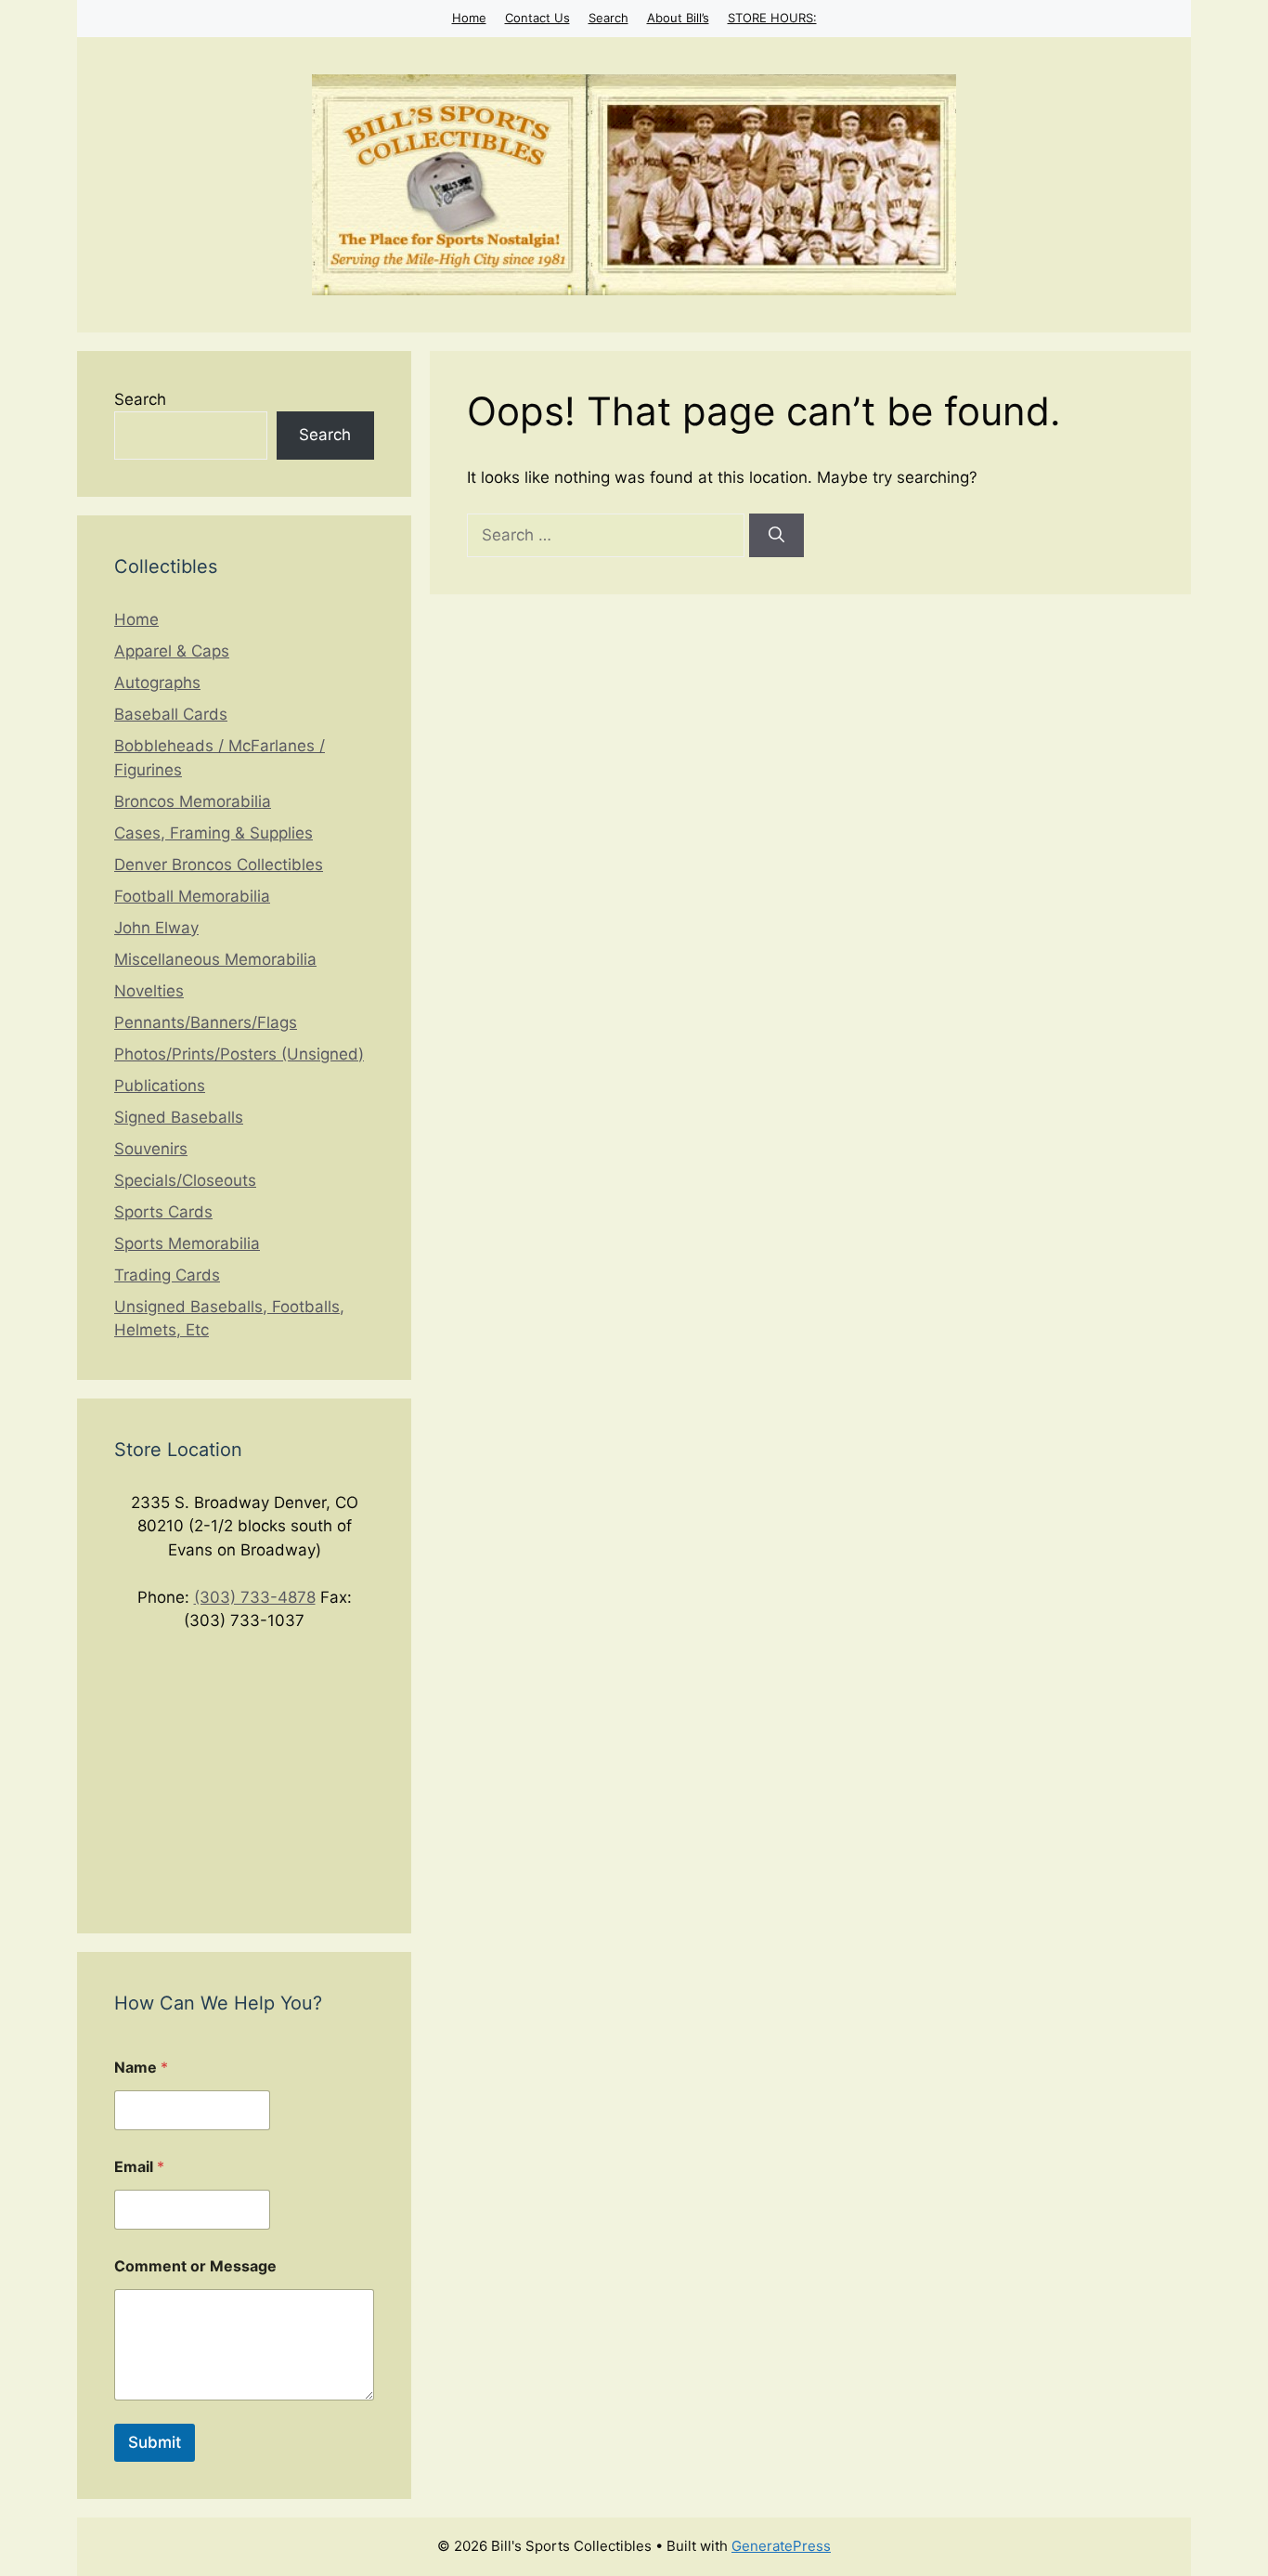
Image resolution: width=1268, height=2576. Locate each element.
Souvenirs (151, 1149)
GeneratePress (781, 2546)
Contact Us (537, 18)
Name (141, 2068)
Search (608, 18)
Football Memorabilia (192, 896)
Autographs (157, 683)
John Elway (156, 928)
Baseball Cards (171, 714)
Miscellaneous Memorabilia (215, 959)
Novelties (149, 991)
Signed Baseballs (179, 1117)
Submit (155, 2442)
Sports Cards (163, 1212)
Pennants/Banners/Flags (206, 1022)
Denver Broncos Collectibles (219, 865)
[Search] (776, 536)
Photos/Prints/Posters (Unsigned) (239, 1054)
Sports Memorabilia (187, 1243)
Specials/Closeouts (185, 1180)
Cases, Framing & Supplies (213, 833)
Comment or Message (195, 2266)
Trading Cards (167, 1275)
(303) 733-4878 (255, 1597)
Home (469, 18)
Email (139, 2167)
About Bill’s (678, 18)
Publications (160, 1086)
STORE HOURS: (772, 18)
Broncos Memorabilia (193, 801)
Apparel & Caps (172, 651)
